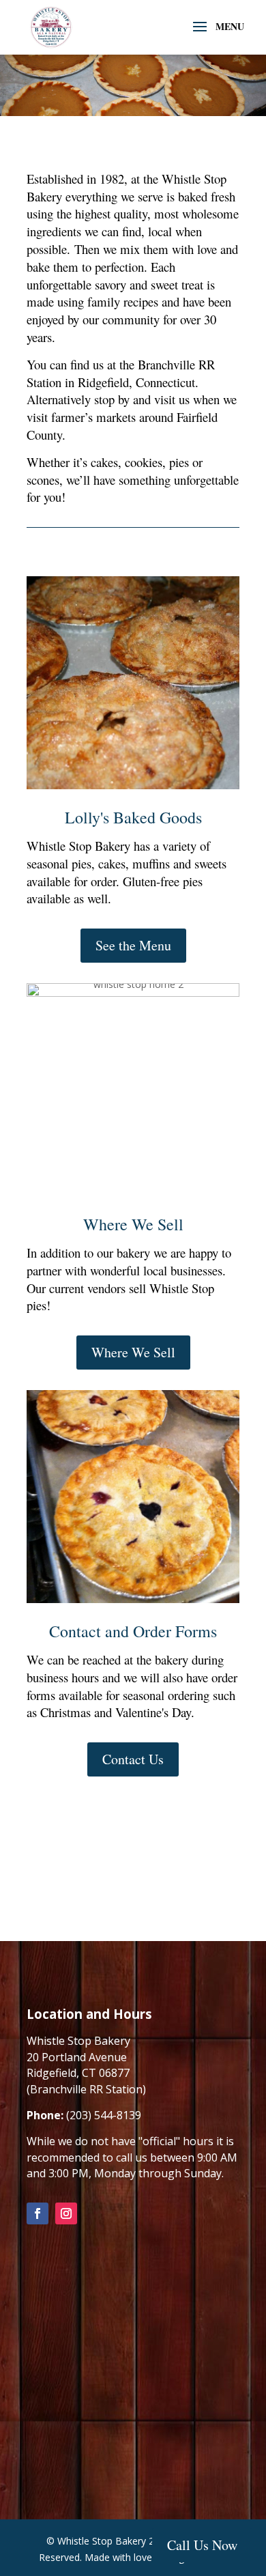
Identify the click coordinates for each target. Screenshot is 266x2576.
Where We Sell (133, 1352)
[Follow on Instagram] (66, 2213)
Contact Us (133, 1759)
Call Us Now (202, 2545)
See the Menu (133, 945)
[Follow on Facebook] (38, 2213)
